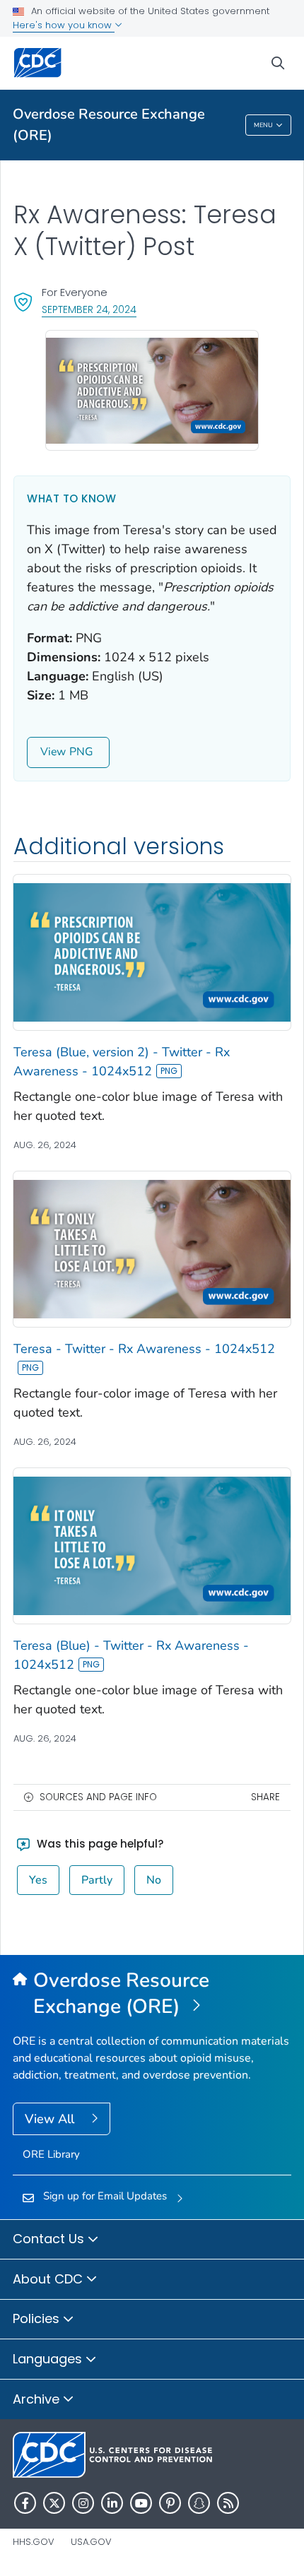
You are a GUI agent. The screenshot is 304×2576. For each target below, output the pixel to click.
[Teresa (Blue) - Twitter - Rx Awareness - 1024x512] (152, 1545)
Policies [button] (38, 2318)
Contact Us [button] (50, 2239)
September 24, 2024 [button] (89, 309)
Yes (38, 1880)
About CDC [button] (49, 2279)
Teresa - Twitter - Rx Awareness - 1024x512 (144, 1349)
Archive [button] (38, 2399)
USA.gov (91, 2542)
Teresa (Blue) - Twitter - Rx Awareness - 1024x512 (131, 1655)
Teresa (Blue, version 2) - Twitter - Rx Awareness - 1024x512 (122, 1062)
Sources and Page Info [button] (98, 1797)
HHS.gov (34, 2542)
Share (265, 1797)
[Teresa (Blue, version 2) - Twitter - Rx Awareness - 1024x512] (152, 952)
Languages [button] (49, 2359)
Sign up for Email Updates (105, 2196)
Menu (263, 125)
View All (51, 2119)
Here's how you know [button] (64, 25)
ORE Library (51, 2154)
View (53, 752)
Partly (97, 1880)
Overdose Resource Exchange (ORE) (109, 125)
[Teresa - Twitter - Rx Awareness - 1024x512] (152, 1248)
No (154, 1880)
